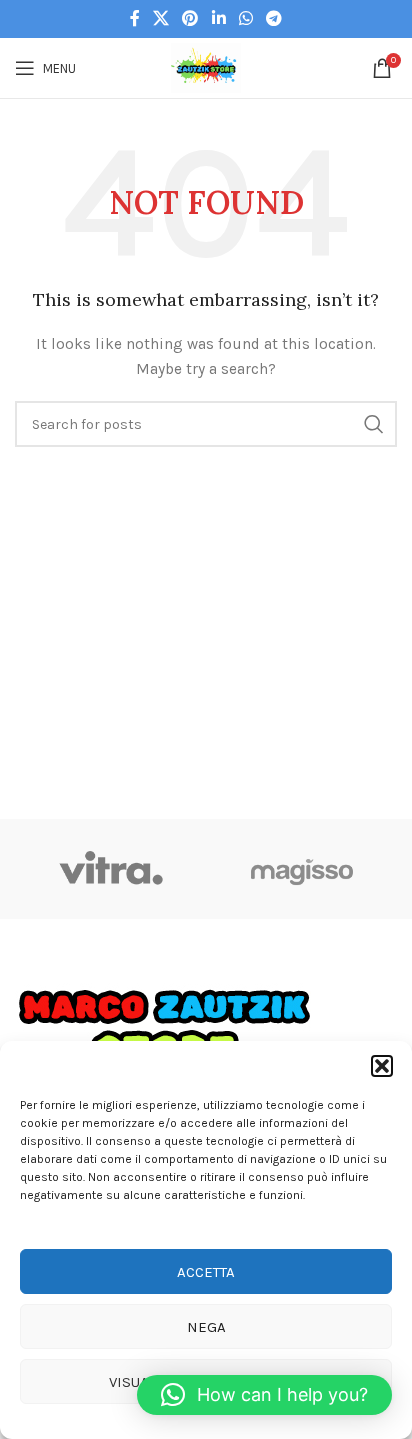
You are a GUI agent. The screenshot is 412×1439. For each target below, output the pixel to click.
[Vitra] (110, 869)
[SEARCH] (374, 424)
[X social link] (160, 18)
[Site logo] (206, 66)
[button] (382, 1066)
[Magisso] (301, 869)
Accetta (206, 1272)
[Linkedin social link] (218, 18)
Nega (206, 1327)
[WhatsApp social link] (245, 18)
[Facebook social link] (134, 18)
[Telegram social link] (274, 18)
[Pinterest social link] (190, 18)
